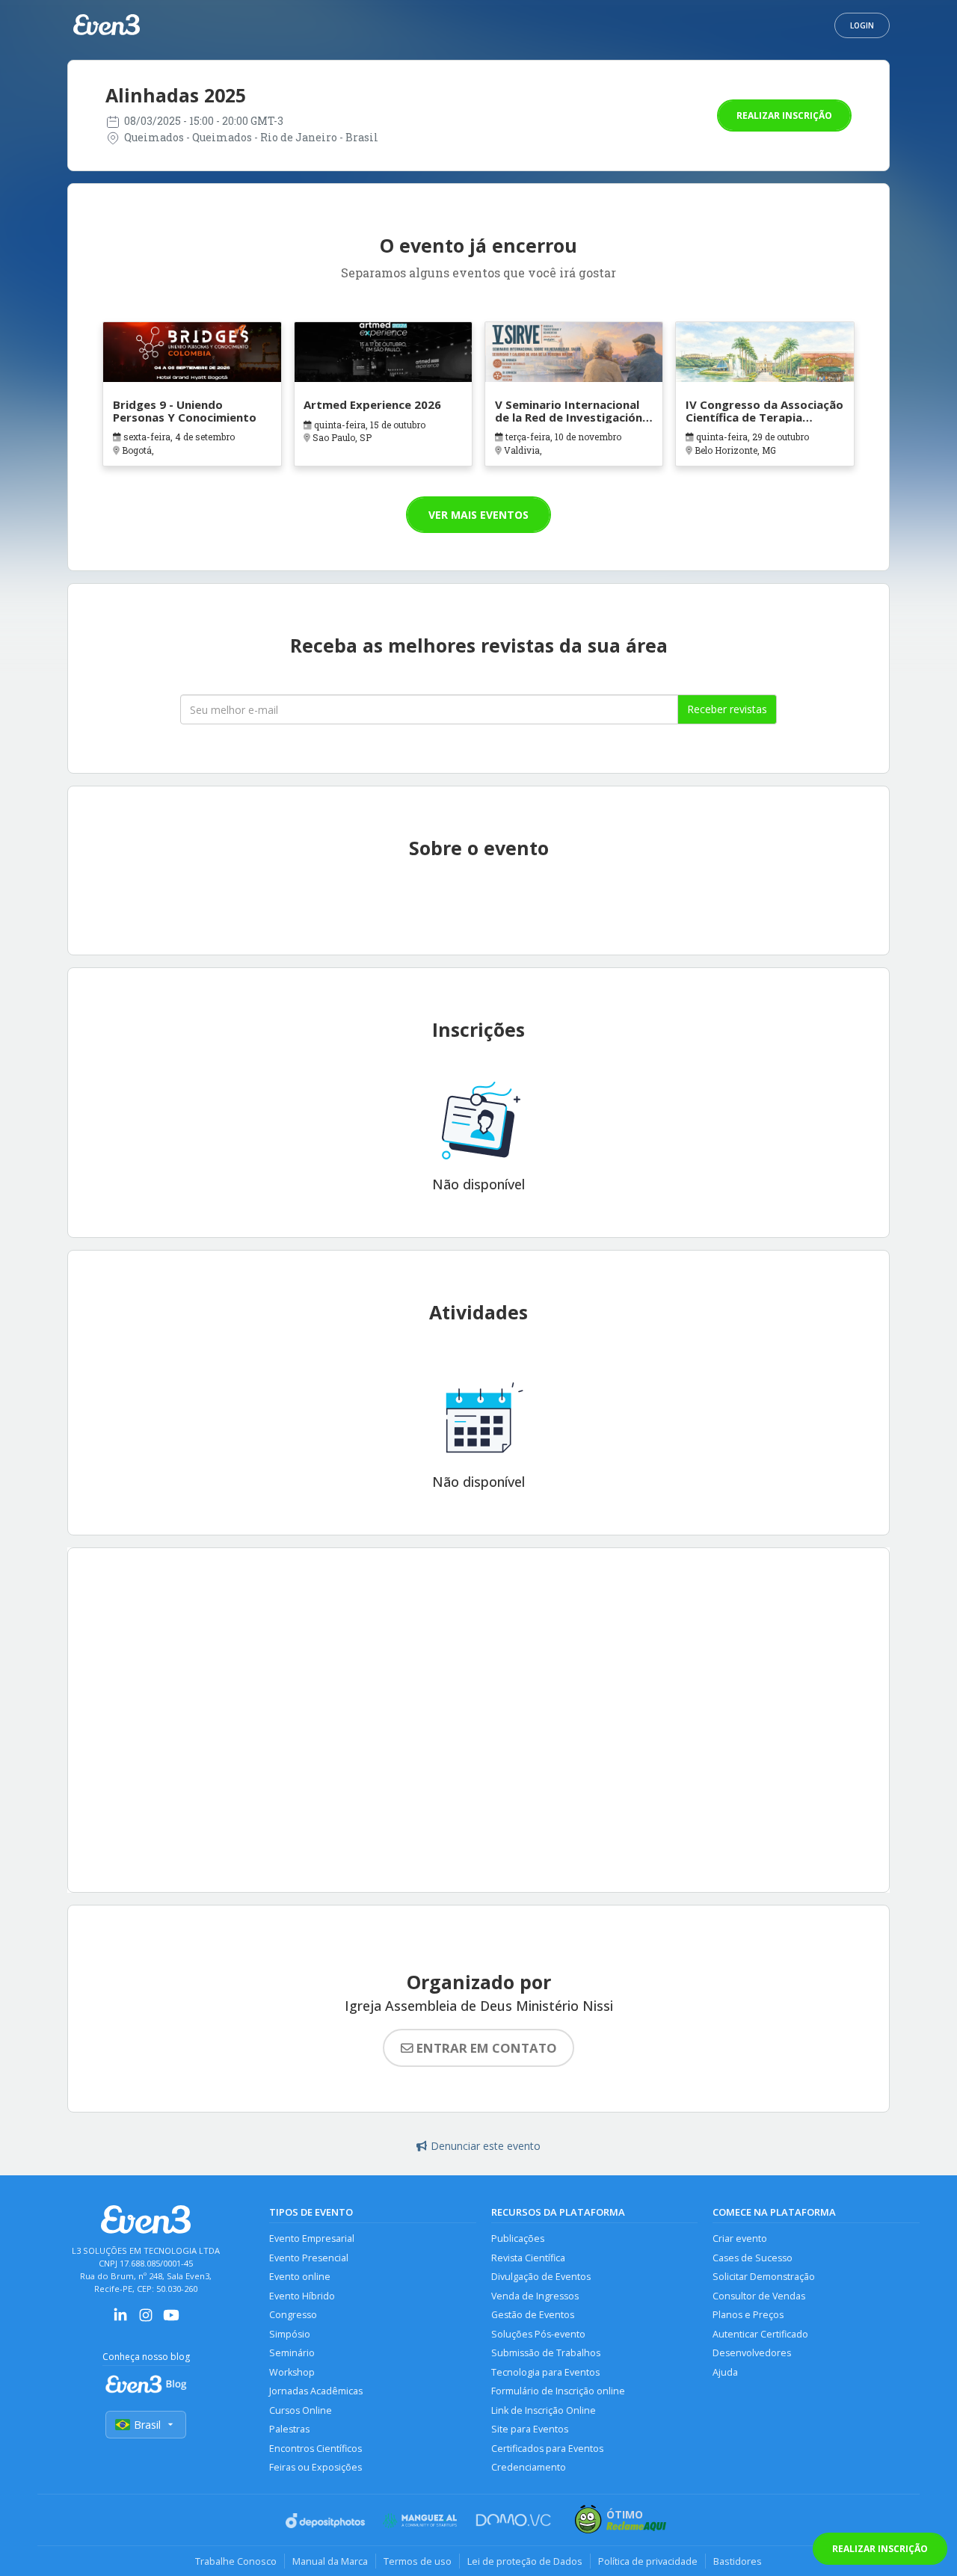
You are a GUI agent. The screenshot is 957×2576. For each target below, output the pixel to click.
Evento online (300, 2277)
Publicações (518, 2238)
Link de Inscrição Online (544, 2410)
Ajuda (725, 2372)
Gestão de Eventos (533, 2315)
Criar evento (740, 2238)
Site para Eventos (530, 2429)
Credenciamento (529, 2467)
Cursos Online (301, 2410)
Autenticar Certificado (760, 2334)
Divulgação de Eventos (541, 2277)
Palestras (289, 2429)
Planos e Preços (748, 2315)
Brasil (147, 2425)
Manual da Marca (330, 2561)
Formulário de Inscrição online (558, 2391)
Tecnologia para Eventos (545, 2372)
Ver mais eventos (478, 515)
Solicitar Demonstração (764, 2277)
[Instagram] (146, 2320)
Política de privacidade (648, 2561)
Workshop (292, 2372)
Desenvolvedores (752, 2353)
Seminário (292, 2353)
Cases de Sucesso (753, 2258)
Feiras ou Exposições (316, 2467)
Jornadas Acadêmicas (316, 2391)
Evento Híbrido (302, 2296)
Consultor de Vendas (759, 2296)
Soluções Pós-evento (538, 2334)
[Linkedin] (120, 2320)
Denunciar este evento (486, 2146)
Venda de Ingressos (535, 2296)
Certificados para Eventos (547, 2449)
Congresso (293, 2315)
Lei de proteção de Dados (525, 2561)
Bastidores (738, 2561)
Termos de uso (418, 2561)
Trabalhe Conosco (236, 2561)
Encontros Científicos (316, 2449)
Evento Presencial (309, 2258)
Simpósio (290, 2334)
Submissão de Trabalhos (546, 2353)
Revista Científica (528, 2258)
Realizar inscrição (784, 115)
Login (862, 25)
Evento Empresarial (312, 2238)
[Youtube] (171, 2320)
